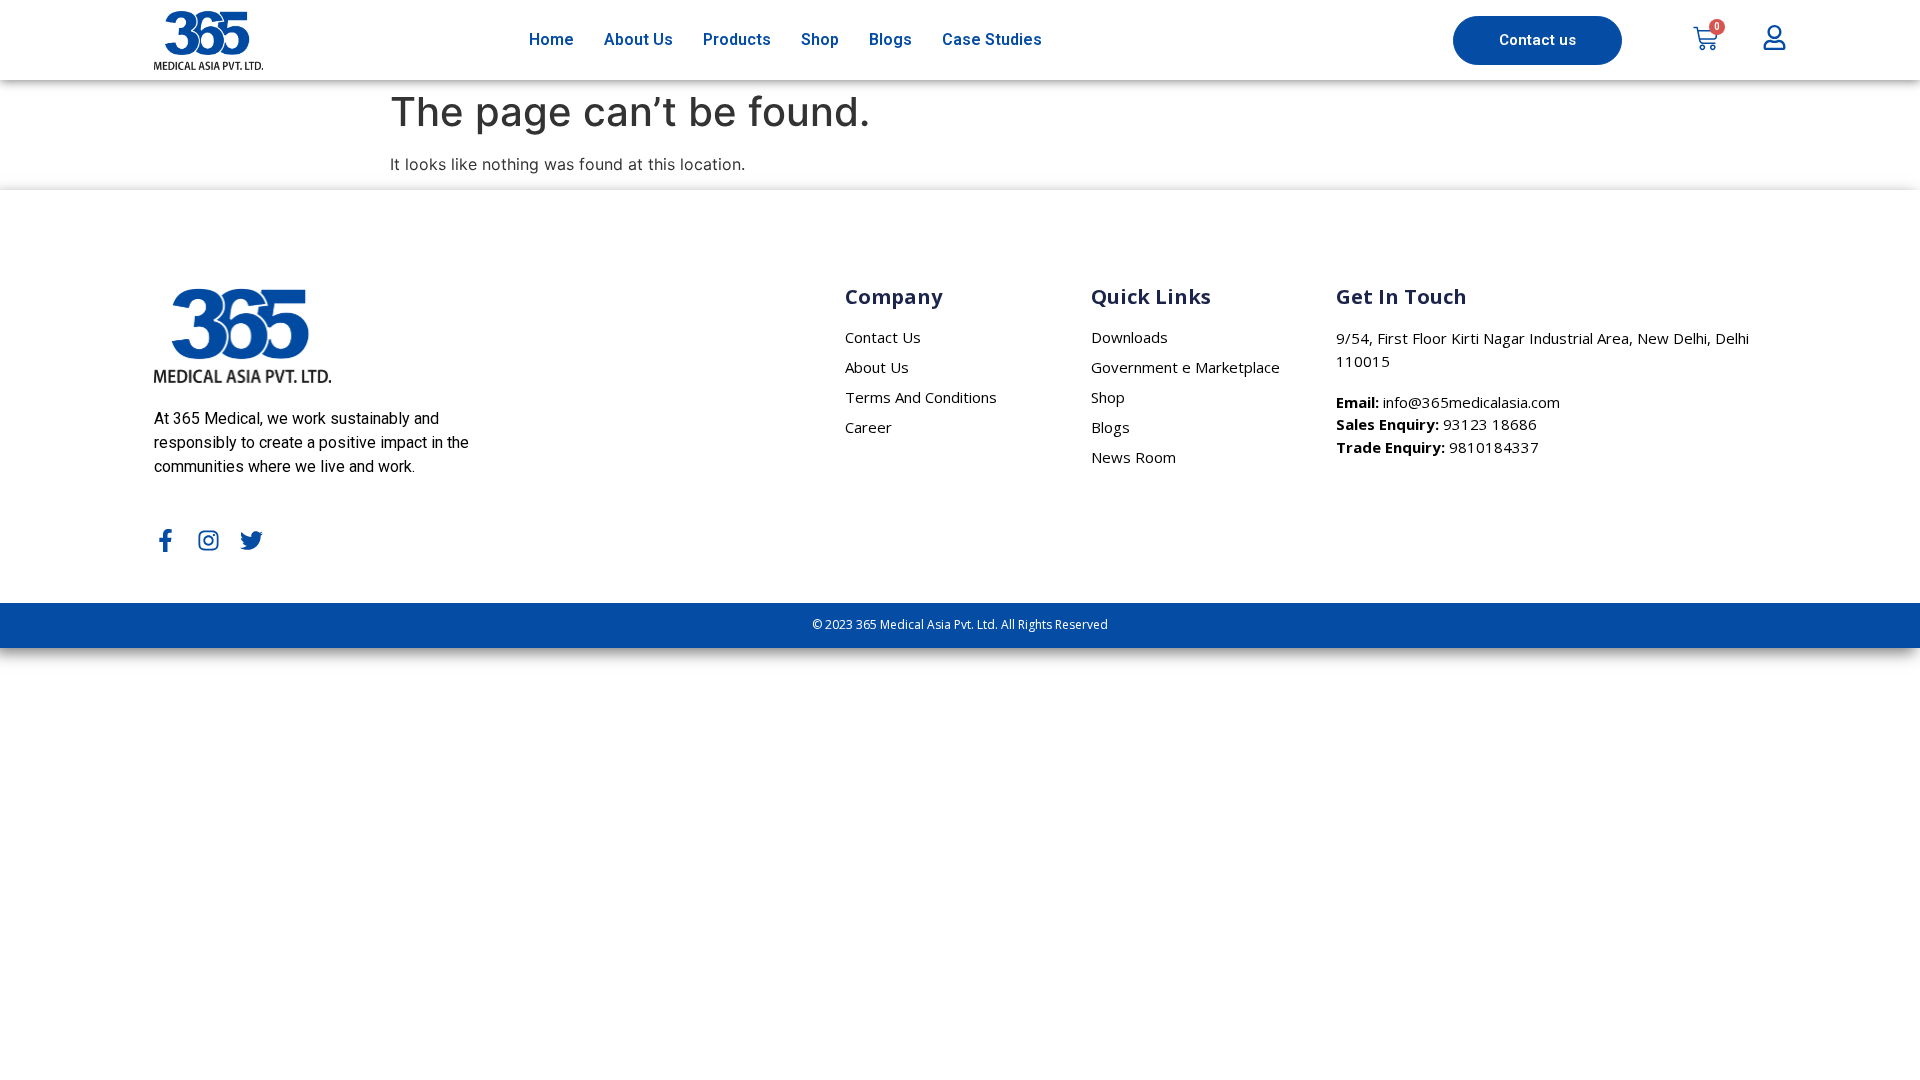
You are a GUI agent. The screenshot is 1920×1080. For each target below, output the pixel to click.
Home (551, 39)
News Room (1133, 457)
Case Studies (992, 39)
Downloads (1129, 337)
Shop (820, 39)
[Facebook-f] (165, 540)
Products (737, 39)
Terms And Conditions (921, 397)
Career (868, 427)
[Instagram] (208, 540)
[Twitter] (251, 540)
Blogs (890, 39)
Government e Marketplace (1185, 367)
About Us (638, 39)
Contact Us (883, 337)
